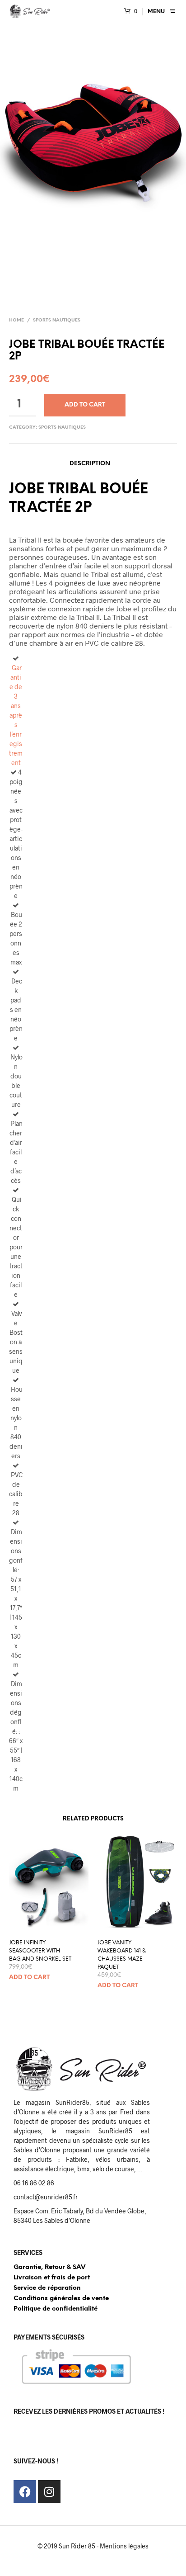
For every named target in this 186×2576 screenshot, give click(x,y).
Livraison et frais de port (52, 2278)
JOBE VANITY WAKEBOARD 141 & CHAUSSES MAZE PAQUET (122, 1955)
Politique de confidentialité (56, 2309)
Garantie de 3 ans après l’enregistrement (16, 715)
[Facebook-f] (25, 2491)
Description (90, 464)
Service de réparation (47, 2288)
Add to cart (85, 405)
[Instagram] (49, 2491)
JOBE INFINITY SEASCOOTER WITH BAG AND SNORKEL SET (40, 1951)
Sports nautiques (57, 320)
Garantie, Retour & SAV (49, 2267)
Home (16, 320)
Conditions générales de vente (61, 2299)
